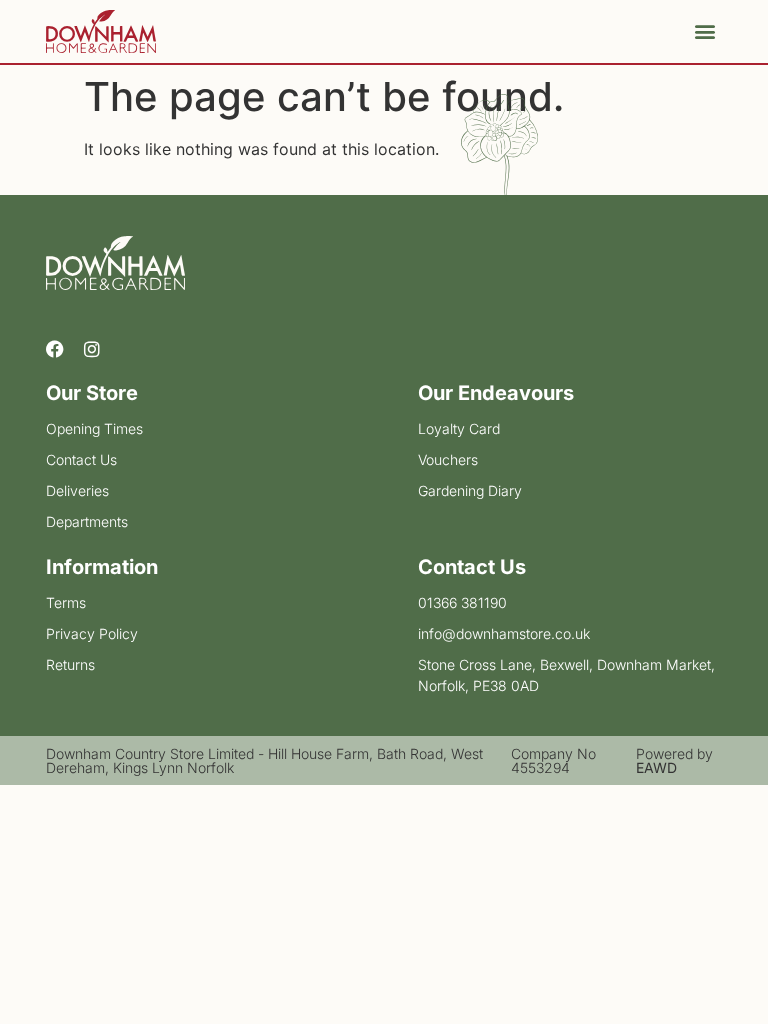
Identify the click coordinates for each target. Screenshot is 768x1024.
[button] (705, 31)
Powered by (674, 760)
